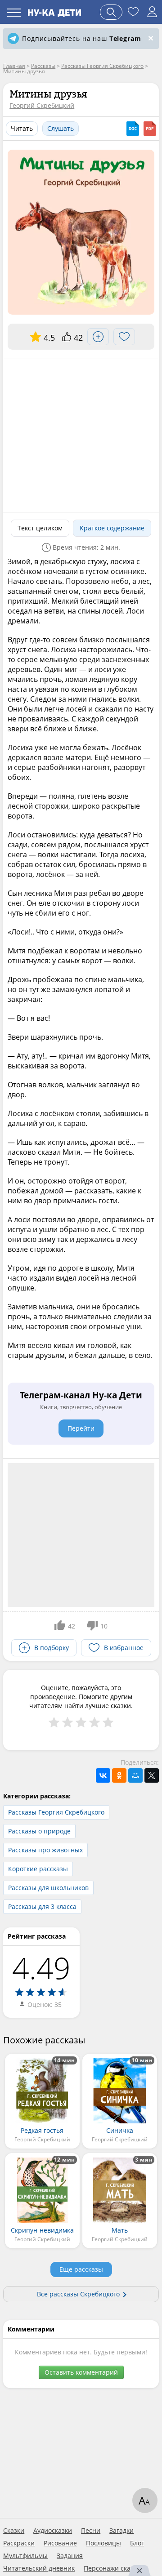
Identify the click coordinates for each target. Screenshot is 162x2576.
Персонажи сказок (112, 2568)
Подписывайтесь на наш (81, 38)
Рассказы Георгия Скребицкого (56, 1812)
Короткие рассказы (38, 1869)
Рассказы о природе (39, 1831)
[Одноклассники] (119, 1775)
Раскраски (19, 2543)
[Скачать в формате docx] (133, 129)
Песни (91, 2531)
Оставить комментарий (81, 2372)
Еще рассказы (81, 2269)
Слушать (61, 128)
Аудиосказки (53, 2531)
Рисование (60, 2543)
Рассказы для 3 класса (42, 1906)
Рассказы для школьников (48, 1888)
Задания (70, 2556)
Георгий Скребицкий (42, 105)
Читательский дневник (39, 2568)
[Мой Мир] (135, 1775)
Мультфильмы (25, 2556)
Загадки (121, 2531)
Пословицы (103, 2543)
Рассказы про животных (45, 1850)
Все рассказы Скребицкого (78, 2294)
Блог (137, 2543)
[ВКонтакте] (103, 1775)
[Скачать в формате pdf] (150, 129)
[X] (152, 1775)
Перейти (81, 1428)
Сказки (14, 2531)
